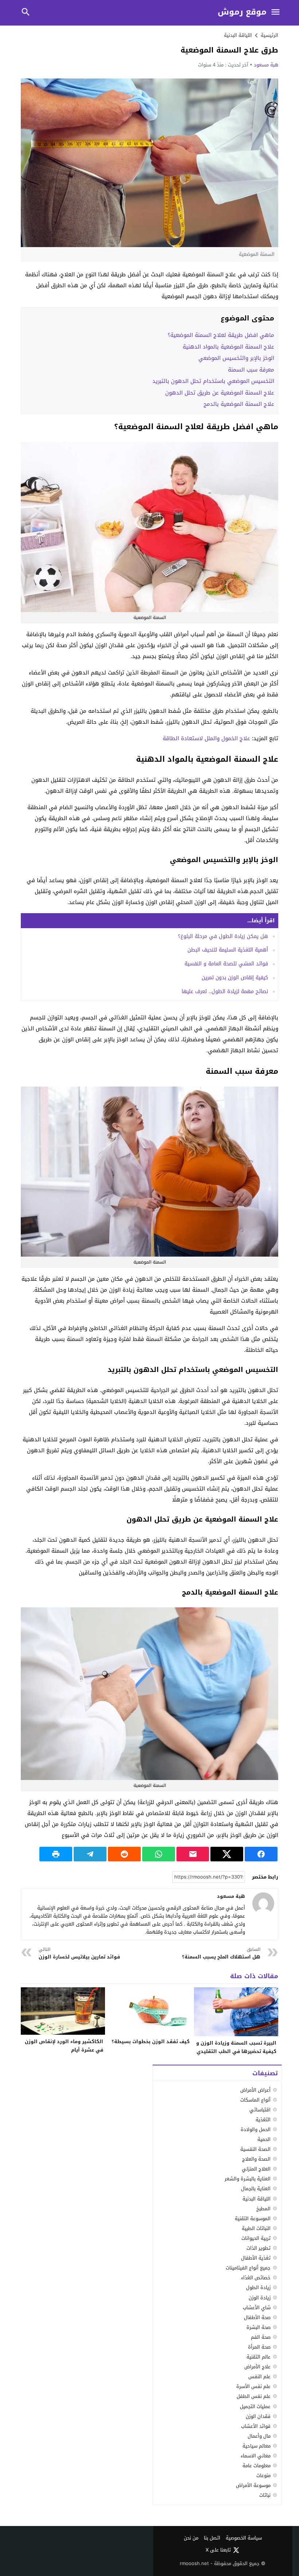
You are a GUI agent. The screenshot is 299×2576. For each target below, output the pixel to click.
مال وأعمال (259, 2436)
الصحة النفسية (255, 2149)
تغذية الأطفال (256, 2258)
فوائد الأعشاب (256, 2426)
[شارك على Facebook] (261, 1854)
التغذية (263, 2120)
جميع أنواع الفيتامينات (248, 2268)
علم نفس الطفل (254, 2396)
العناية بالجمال (256, 2189)
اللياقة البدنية (238, 35)
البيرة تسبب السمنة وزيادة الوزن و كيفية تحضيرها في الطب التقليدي (236, 2047)
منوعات (263, 2475)
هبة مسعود (266, 65)
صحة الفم (261, 2337)
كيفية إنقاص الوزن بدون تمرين (235, 978)
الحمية (264, 2139)
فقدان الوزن (258, 2416)
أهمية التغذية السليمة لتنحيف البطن (228, 950)
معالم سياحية (257, 2446)
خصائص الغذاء (256, 2278)
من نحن (191, 2538)
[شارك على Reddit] (124, 1854)
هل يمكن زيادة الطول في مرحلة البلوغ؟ (223, 936)
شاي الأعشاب (257, 2308)
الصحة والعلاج (256, 2159)
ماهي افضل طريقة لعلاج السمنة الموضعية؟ (221, 335)
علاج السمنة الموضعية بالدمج (239, 404)
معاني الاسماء (256, 2456)
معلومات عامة (257, 2466)
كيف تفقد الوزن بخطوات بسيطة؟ (151, 2041)
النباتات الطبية (256, 2228)
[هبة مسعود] (263, 1903)
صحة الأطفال (257, 2317)
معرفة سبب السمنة (251, 370)
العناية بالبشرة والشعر (248, 2179)
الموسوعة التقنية (253, 2219)
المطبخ (263, 2209)
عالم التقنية (259, 2357)
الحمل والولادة (256, 2129)
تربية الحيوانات (256, 2238)
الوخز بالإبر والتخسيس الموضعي (236, 358)
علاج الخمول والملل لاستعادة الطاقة (206, 738)
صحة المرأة (259, 2347)
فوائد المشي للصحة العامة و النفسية (226, 964)
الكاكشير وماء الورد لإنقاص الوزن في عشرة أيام (64, 2046)
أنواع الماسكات (255, 2100)
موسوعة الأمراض (253, 2485)
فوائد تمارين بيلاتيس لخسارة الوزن (79, 1954)
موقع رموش (242, 12)
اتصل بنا (212, 2538)
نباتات (265, 2495)
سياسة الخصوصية (244, 2538)
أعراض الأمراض (255, 2090)
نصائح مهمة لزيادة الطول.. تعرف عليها (225, 991)
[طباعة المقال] (56, 1854)
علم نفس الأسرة (253, 2386)
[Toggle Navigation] (275, 13)
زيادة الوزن (260, 2298)
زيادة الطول (258, 2287)
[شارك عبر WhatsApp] (159, 1854)
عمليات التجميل (255, 2406)
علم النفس (259, 2377)
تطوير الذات (259, 2248)
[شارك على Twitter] (227, 1854)
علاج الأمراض (257, 2367)
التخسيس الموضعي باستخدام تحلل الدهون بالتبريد (213, 381)
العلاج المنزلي (256, 2169)
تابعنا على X (218, 2550)
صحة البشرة (259, 2327)
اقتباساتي (260, 2110)
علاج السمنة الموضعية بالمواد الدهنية (228, 347)
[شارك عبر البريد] (193, 1854)
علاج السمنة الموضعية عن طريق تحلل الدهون (220, 393)
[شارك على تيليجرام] (90, 1854)
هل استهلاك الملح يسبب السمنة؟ (221, 1954)
